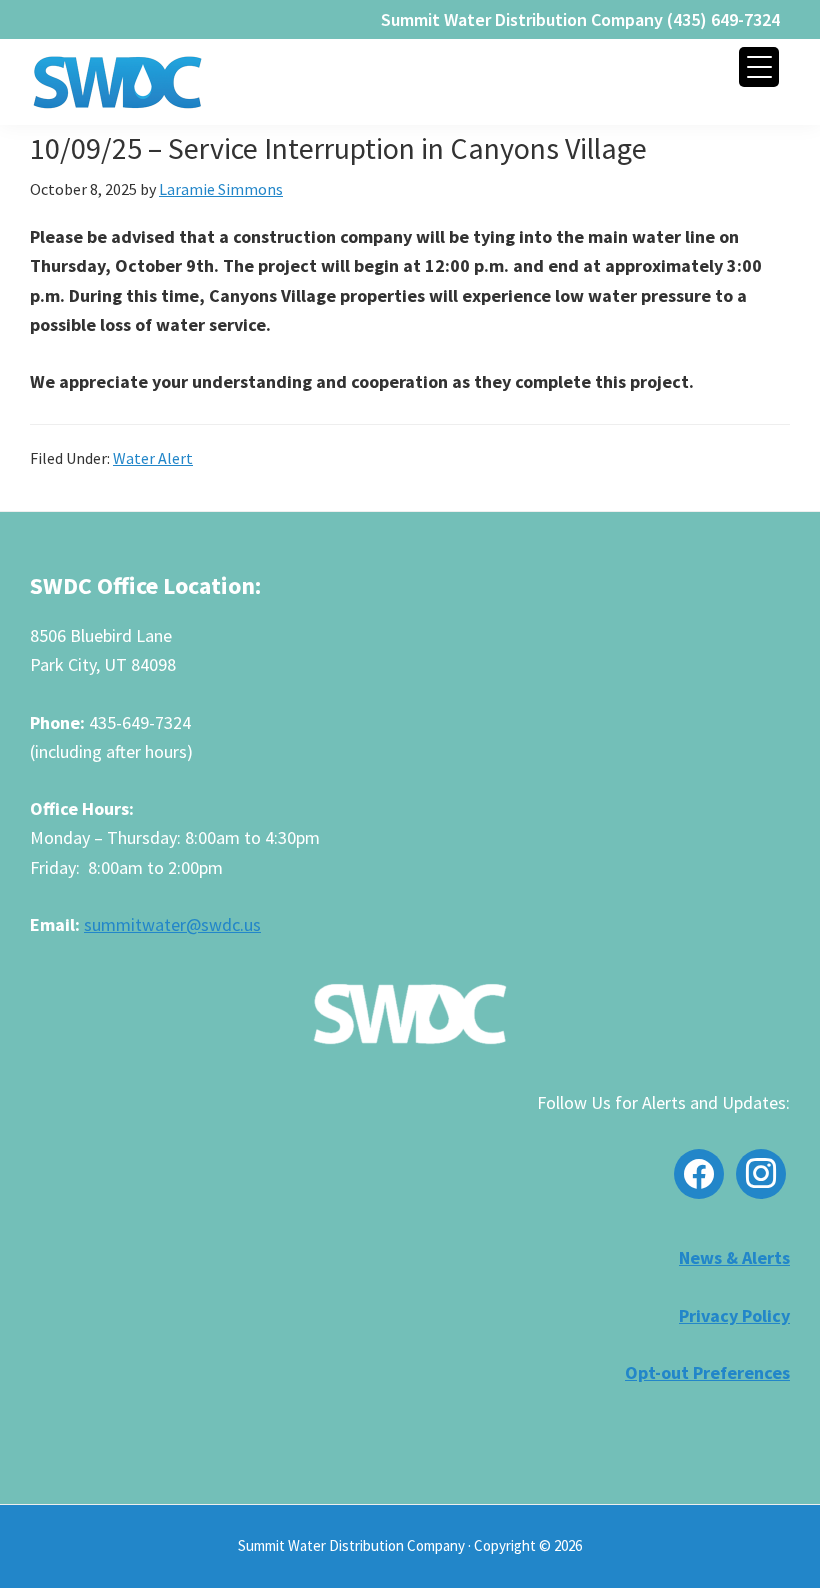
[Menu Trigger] (759, 67)
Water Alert (153, 458)
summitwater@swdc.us (172, 924)
